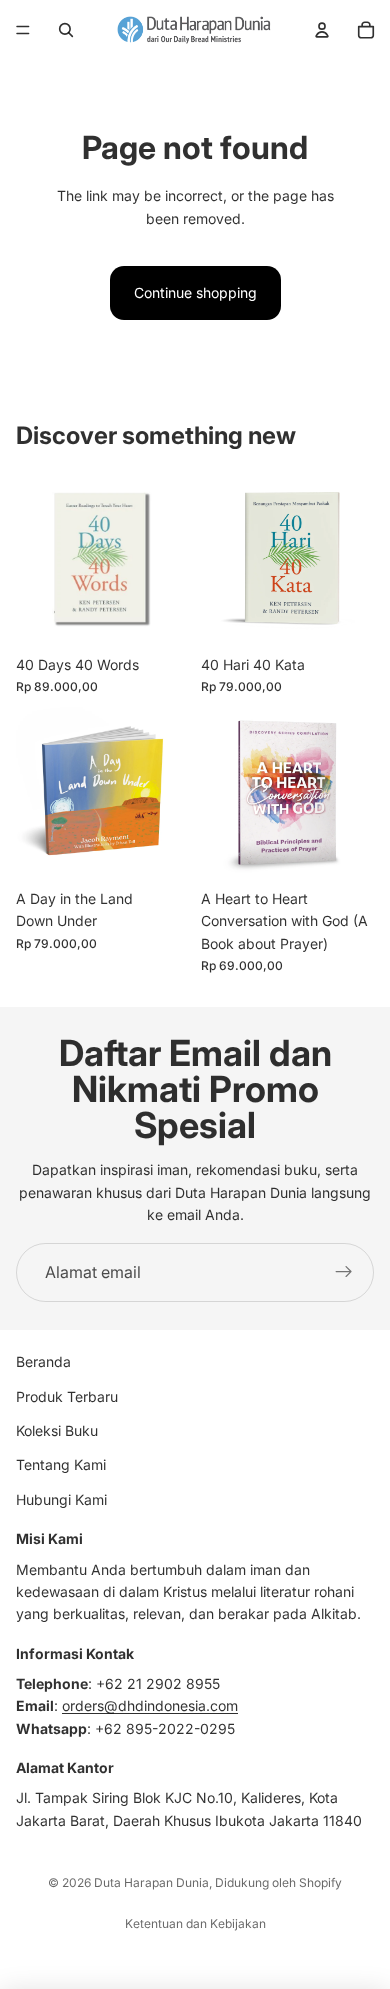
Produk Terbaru (67, 1396)
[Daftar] (344, 1273)
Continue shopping (195, 292)
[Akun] (322, 30)
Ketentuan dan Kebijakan (195, 1923)
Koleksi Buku (57, 1430)
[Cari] (66, 30)
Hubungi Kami (61, 1499)
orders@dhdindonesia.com (150, 1705)
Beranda (43, 1361)
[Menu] (23, 30)
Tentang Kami (61, 1464)
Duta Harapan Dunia (151, 1882)
